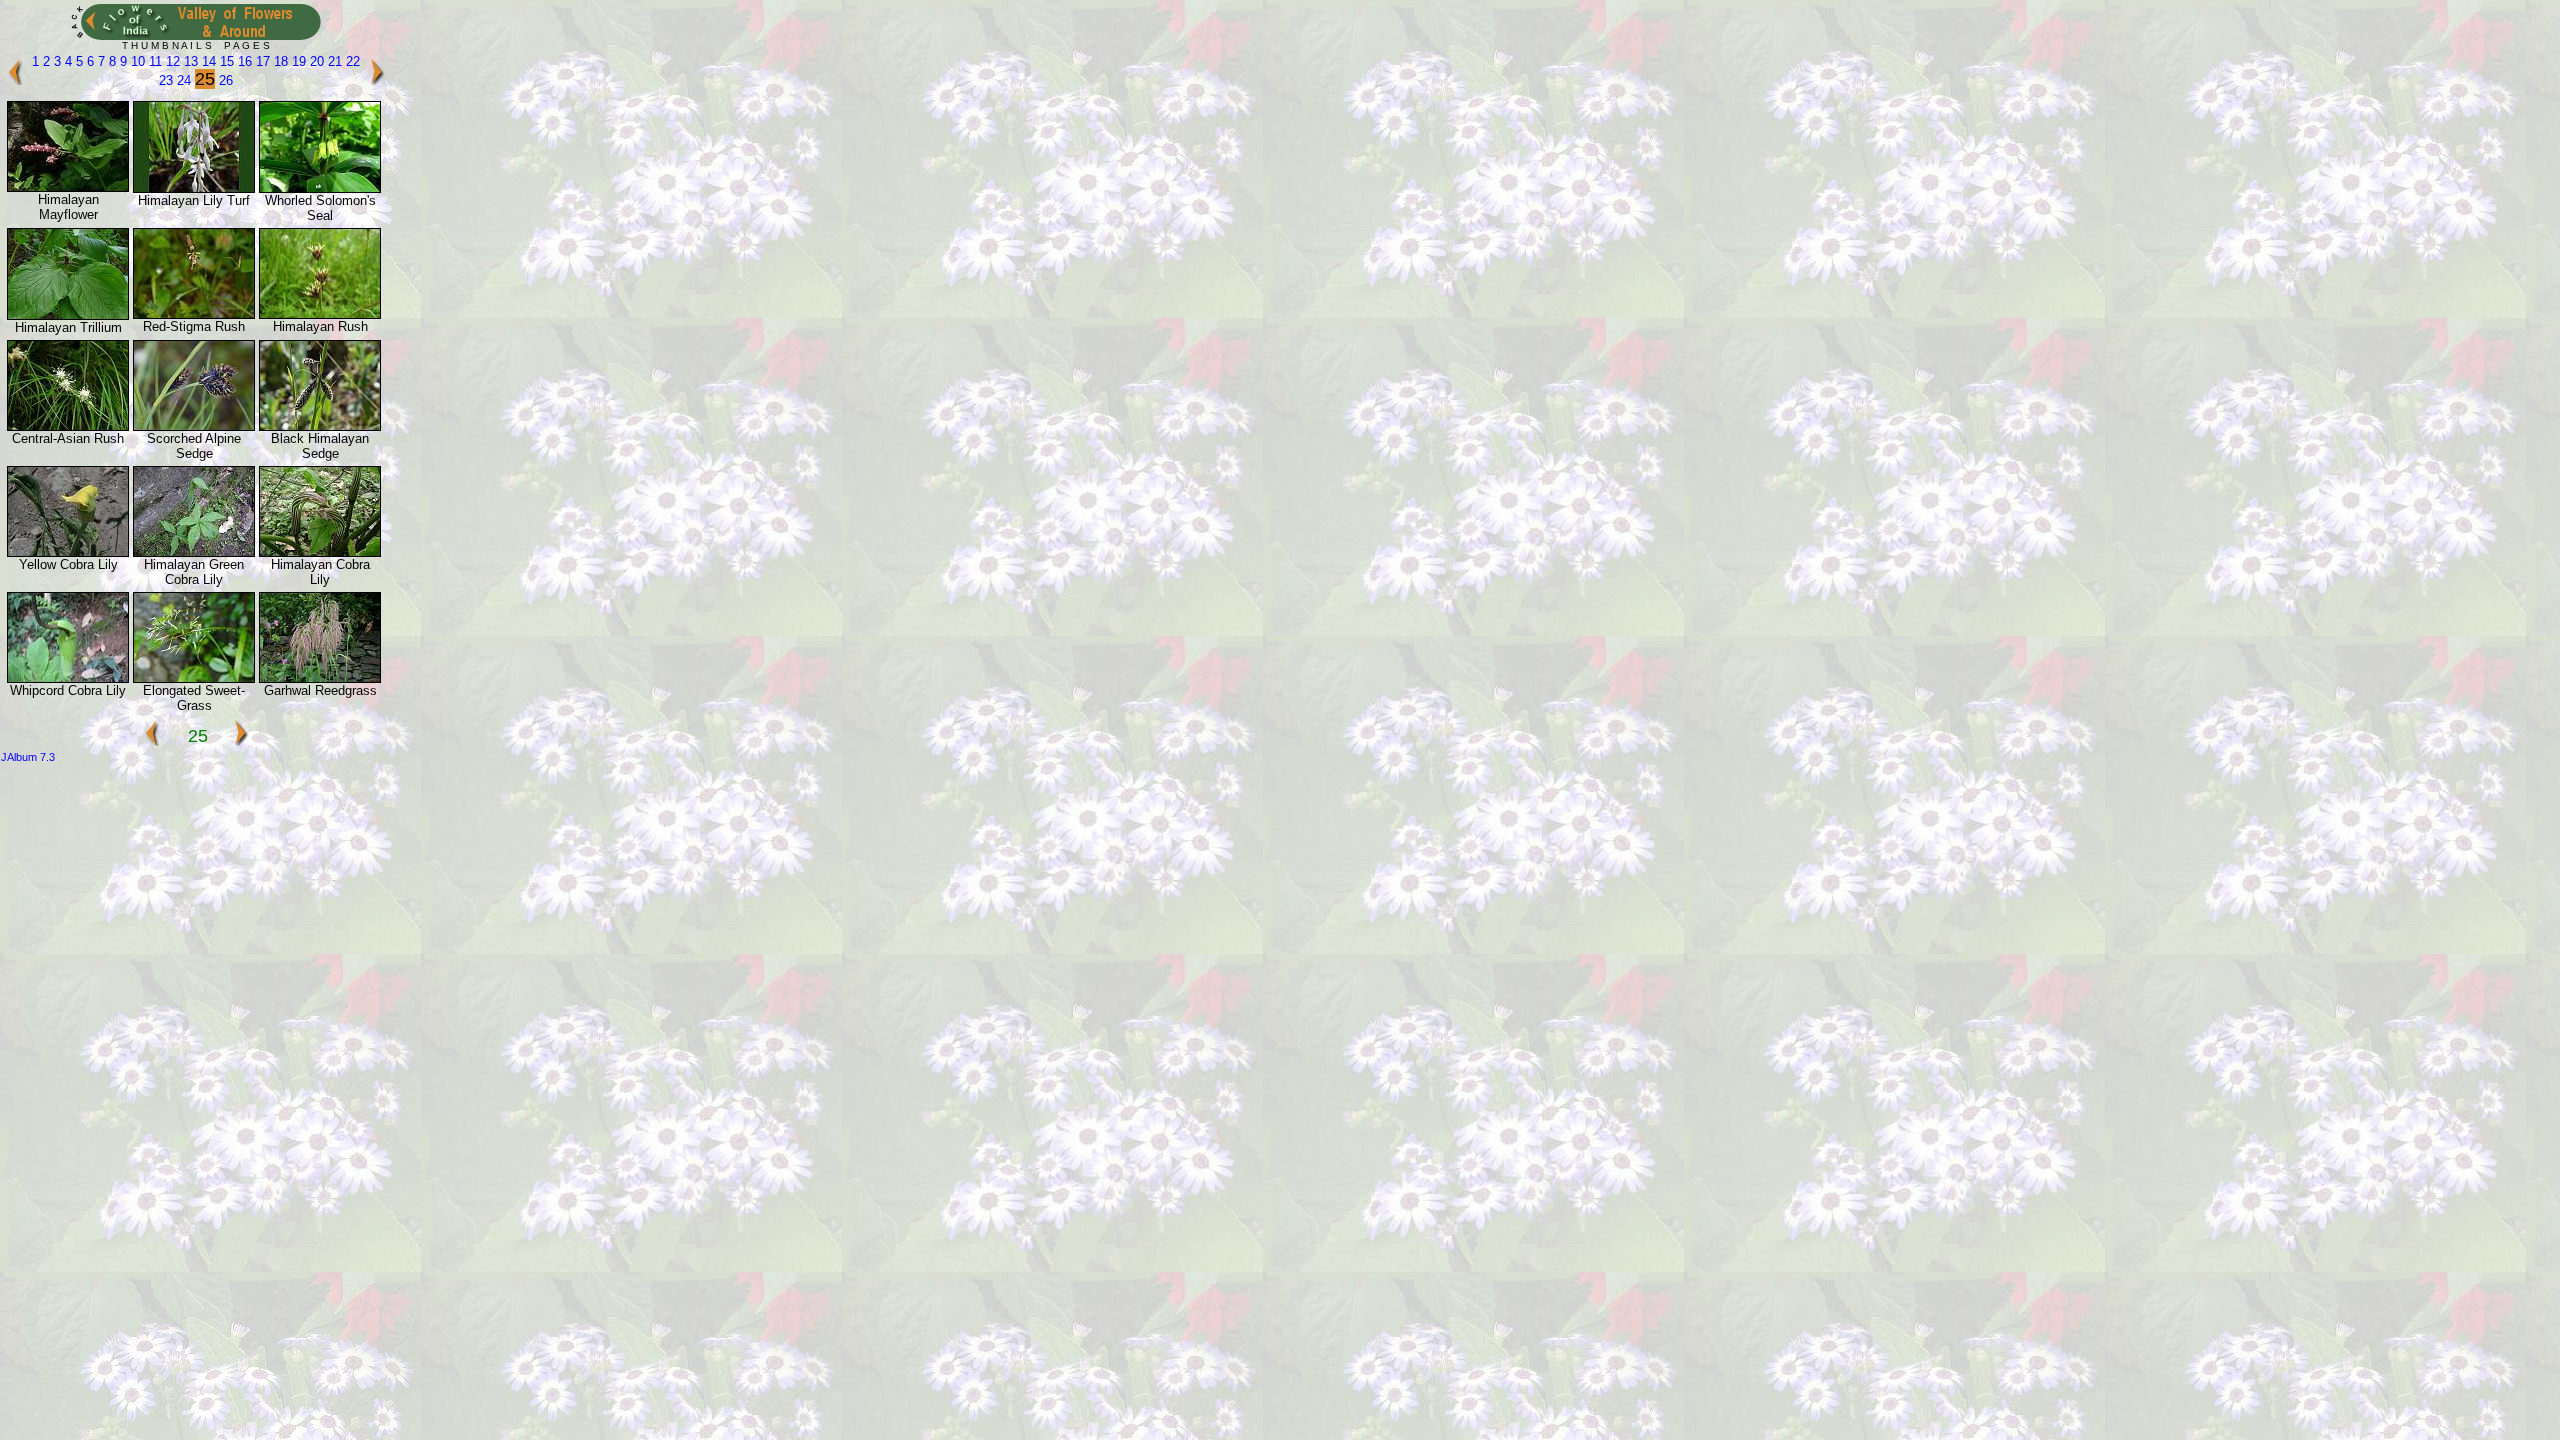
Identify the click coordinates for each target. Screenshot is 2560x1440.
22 (351, 61)
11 (153, 61)
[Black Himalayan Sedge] (320, 426)
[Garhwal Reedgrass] (320, 678)
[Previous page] (15, 80)
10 (136, 61)
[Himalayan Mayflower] (68, 187)
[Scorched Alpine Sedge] (194, 426)
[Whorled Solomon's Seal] (320, 188)
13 (189, 61)
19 (297, 61)
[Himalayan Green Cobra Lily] (194, 552)
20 (315, 61)
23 (166, 80)
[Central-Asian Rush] (68, 426)
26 (224, 80)
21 (333, 61)
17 (261, 61)
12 (171, 61)
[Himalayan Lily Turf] (194, 188)
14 (207, 61)
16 (243, 61)
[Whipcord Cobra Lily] (68, 678)
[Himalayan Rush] (320, 314)
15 (225, 61)
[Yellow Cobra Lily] (68, 552)
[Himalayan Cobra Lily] (320, 552)
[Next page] (377, 80)
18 (279, 61)
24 (182, 80)
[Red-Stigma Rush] (194, 314)
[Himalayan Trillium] (68, 315)
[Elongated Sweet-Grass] (194, 678)
